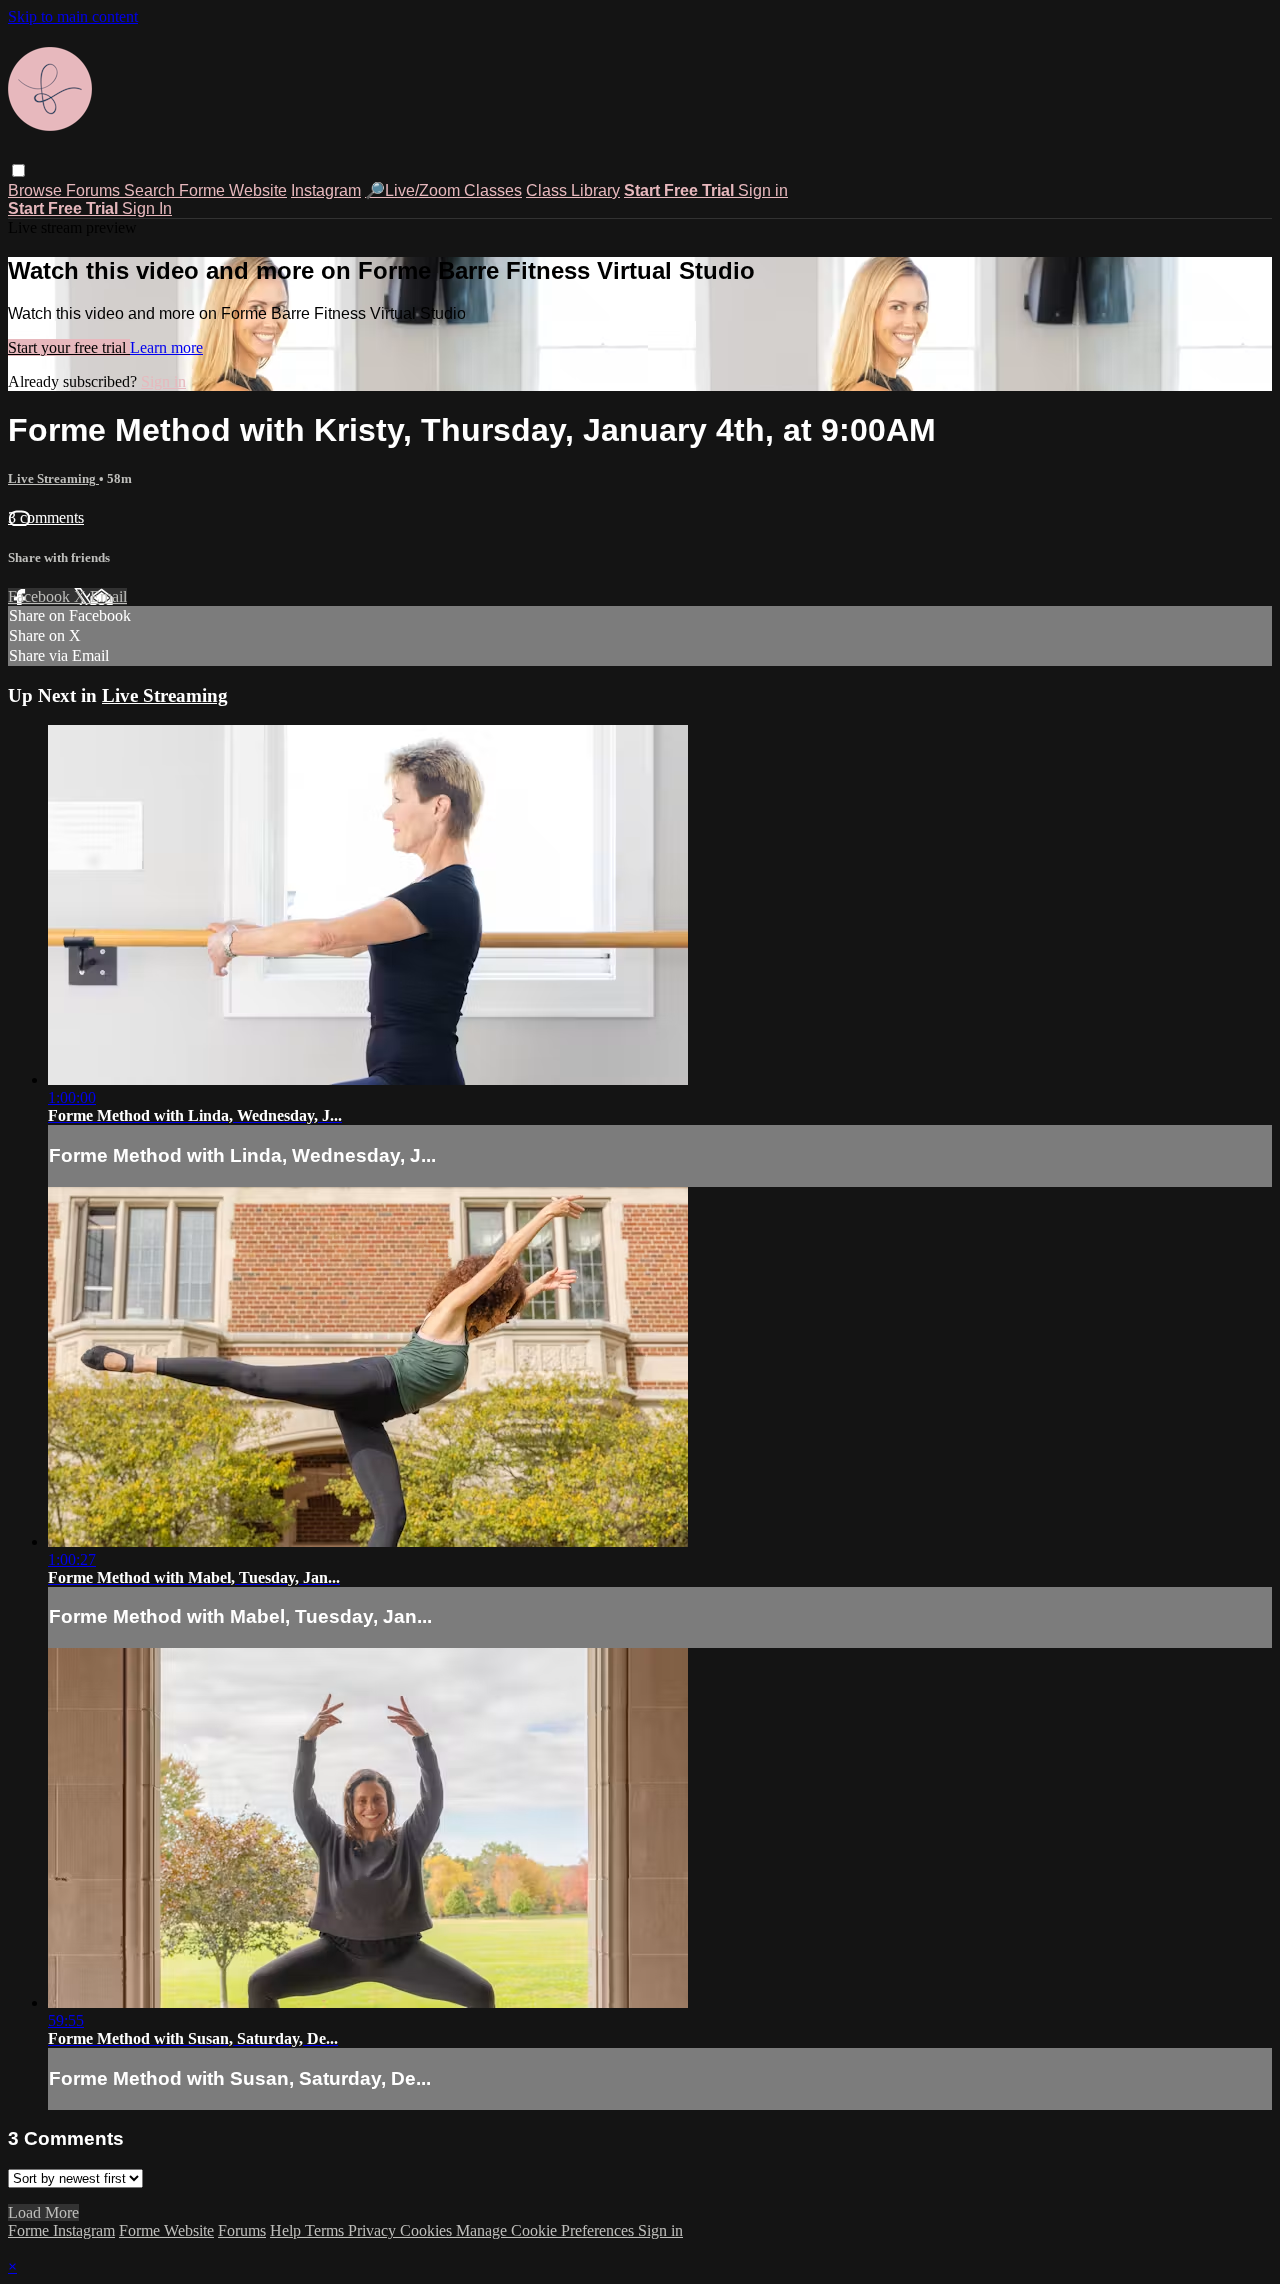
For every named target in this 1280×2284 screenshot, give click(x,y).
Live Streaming (53, 478)
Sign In (147, 208)
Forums (95, 190)
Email (108, 596)
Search (151, 190)
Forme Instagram (61, 2230)
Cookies (428, 2230)
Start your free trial (69, 347)
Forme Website (233, 190)
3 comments (46, 517)
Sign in (763, 190)
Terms (326, 2230)
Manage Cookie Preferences (547, 2230)
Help (287, 2230)
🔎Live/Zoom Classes (443, 190)
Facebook (41, 596)
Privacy (374, 2230)
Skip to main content (73, 16)
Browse (37, 190)
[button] (18, 170)
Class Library (573, 190)
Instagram (326, 190)
